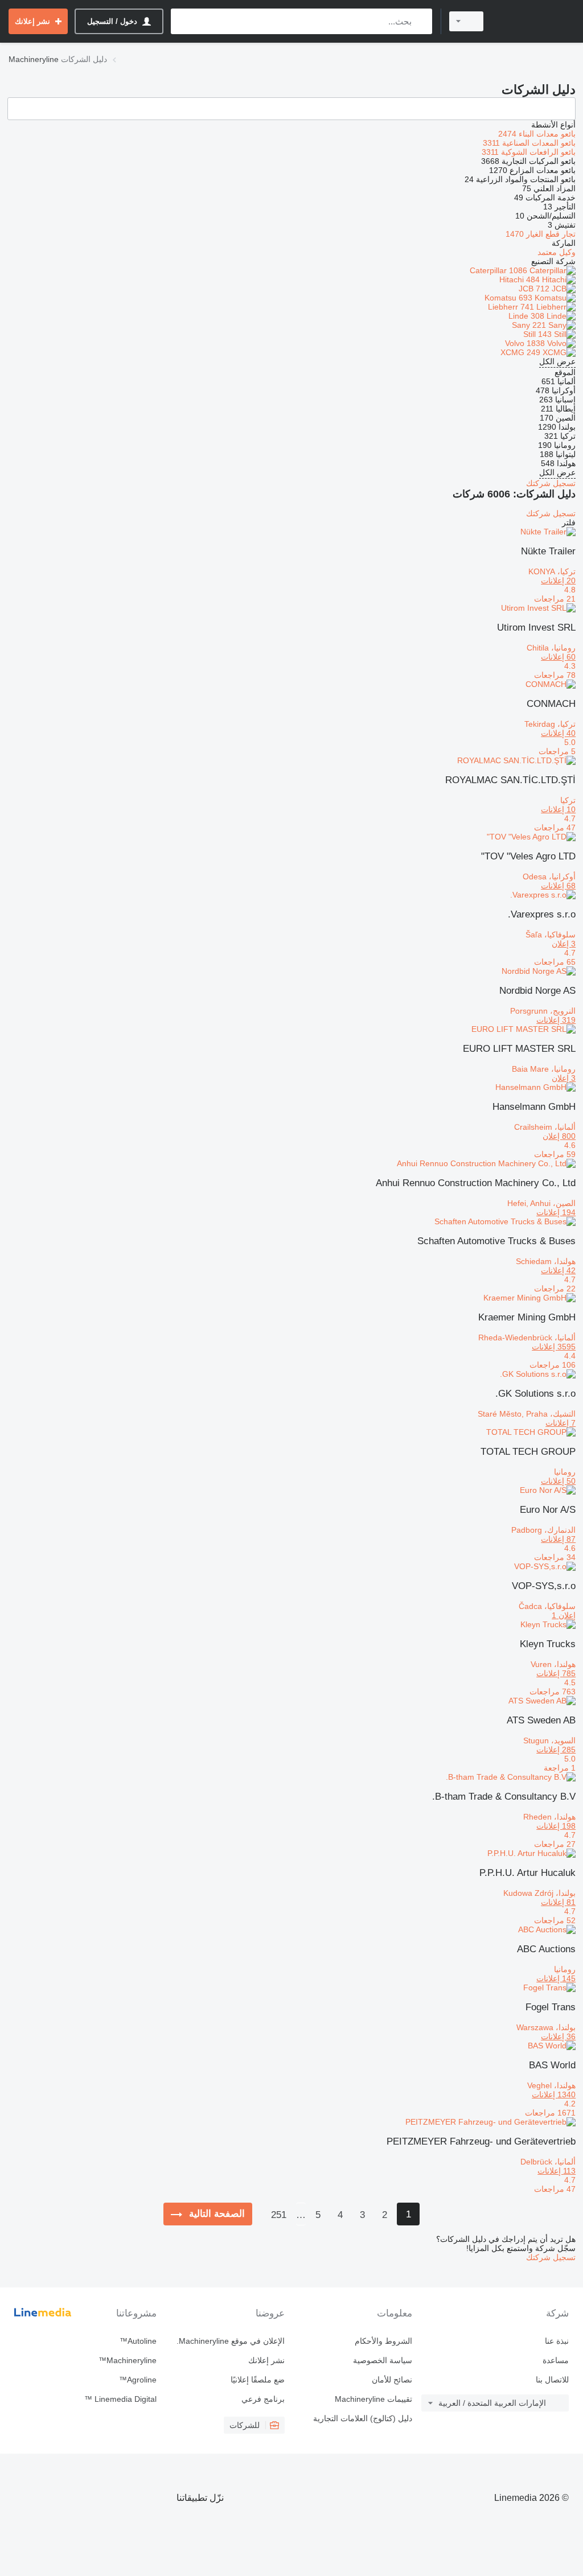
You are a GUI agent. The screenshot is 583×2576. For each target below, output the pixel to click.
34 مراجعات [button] (555, 1557)
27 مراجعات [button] (555, 1844)
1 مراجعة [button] (560, 1768)
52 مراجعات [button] (555, 1920)
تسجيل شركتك (551, 483)
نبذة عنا (557, 2341)
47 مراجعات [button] (555, 828)
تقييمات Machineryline (373, 2399)
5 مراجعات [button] (557, 751)
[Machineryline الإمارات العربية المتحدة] (535, 21)
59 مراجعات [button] (555, 1154)
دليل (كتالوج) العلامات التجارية (363, 2418)
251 (279, 2215)
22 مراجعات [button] (555, 1289)
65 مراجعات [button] (555, 962)
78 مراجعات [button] (555, 675)
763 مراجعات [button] (553, 1692)
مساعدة (556, 2360)
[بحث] (421, 21)
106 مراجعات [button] (553, 1365)
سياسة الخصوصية (383, 2360)
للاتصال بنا (552, 2380)
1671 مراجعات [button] (550, 2113)
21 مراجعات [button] (555, 599)
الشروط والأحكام (383, 2341)
